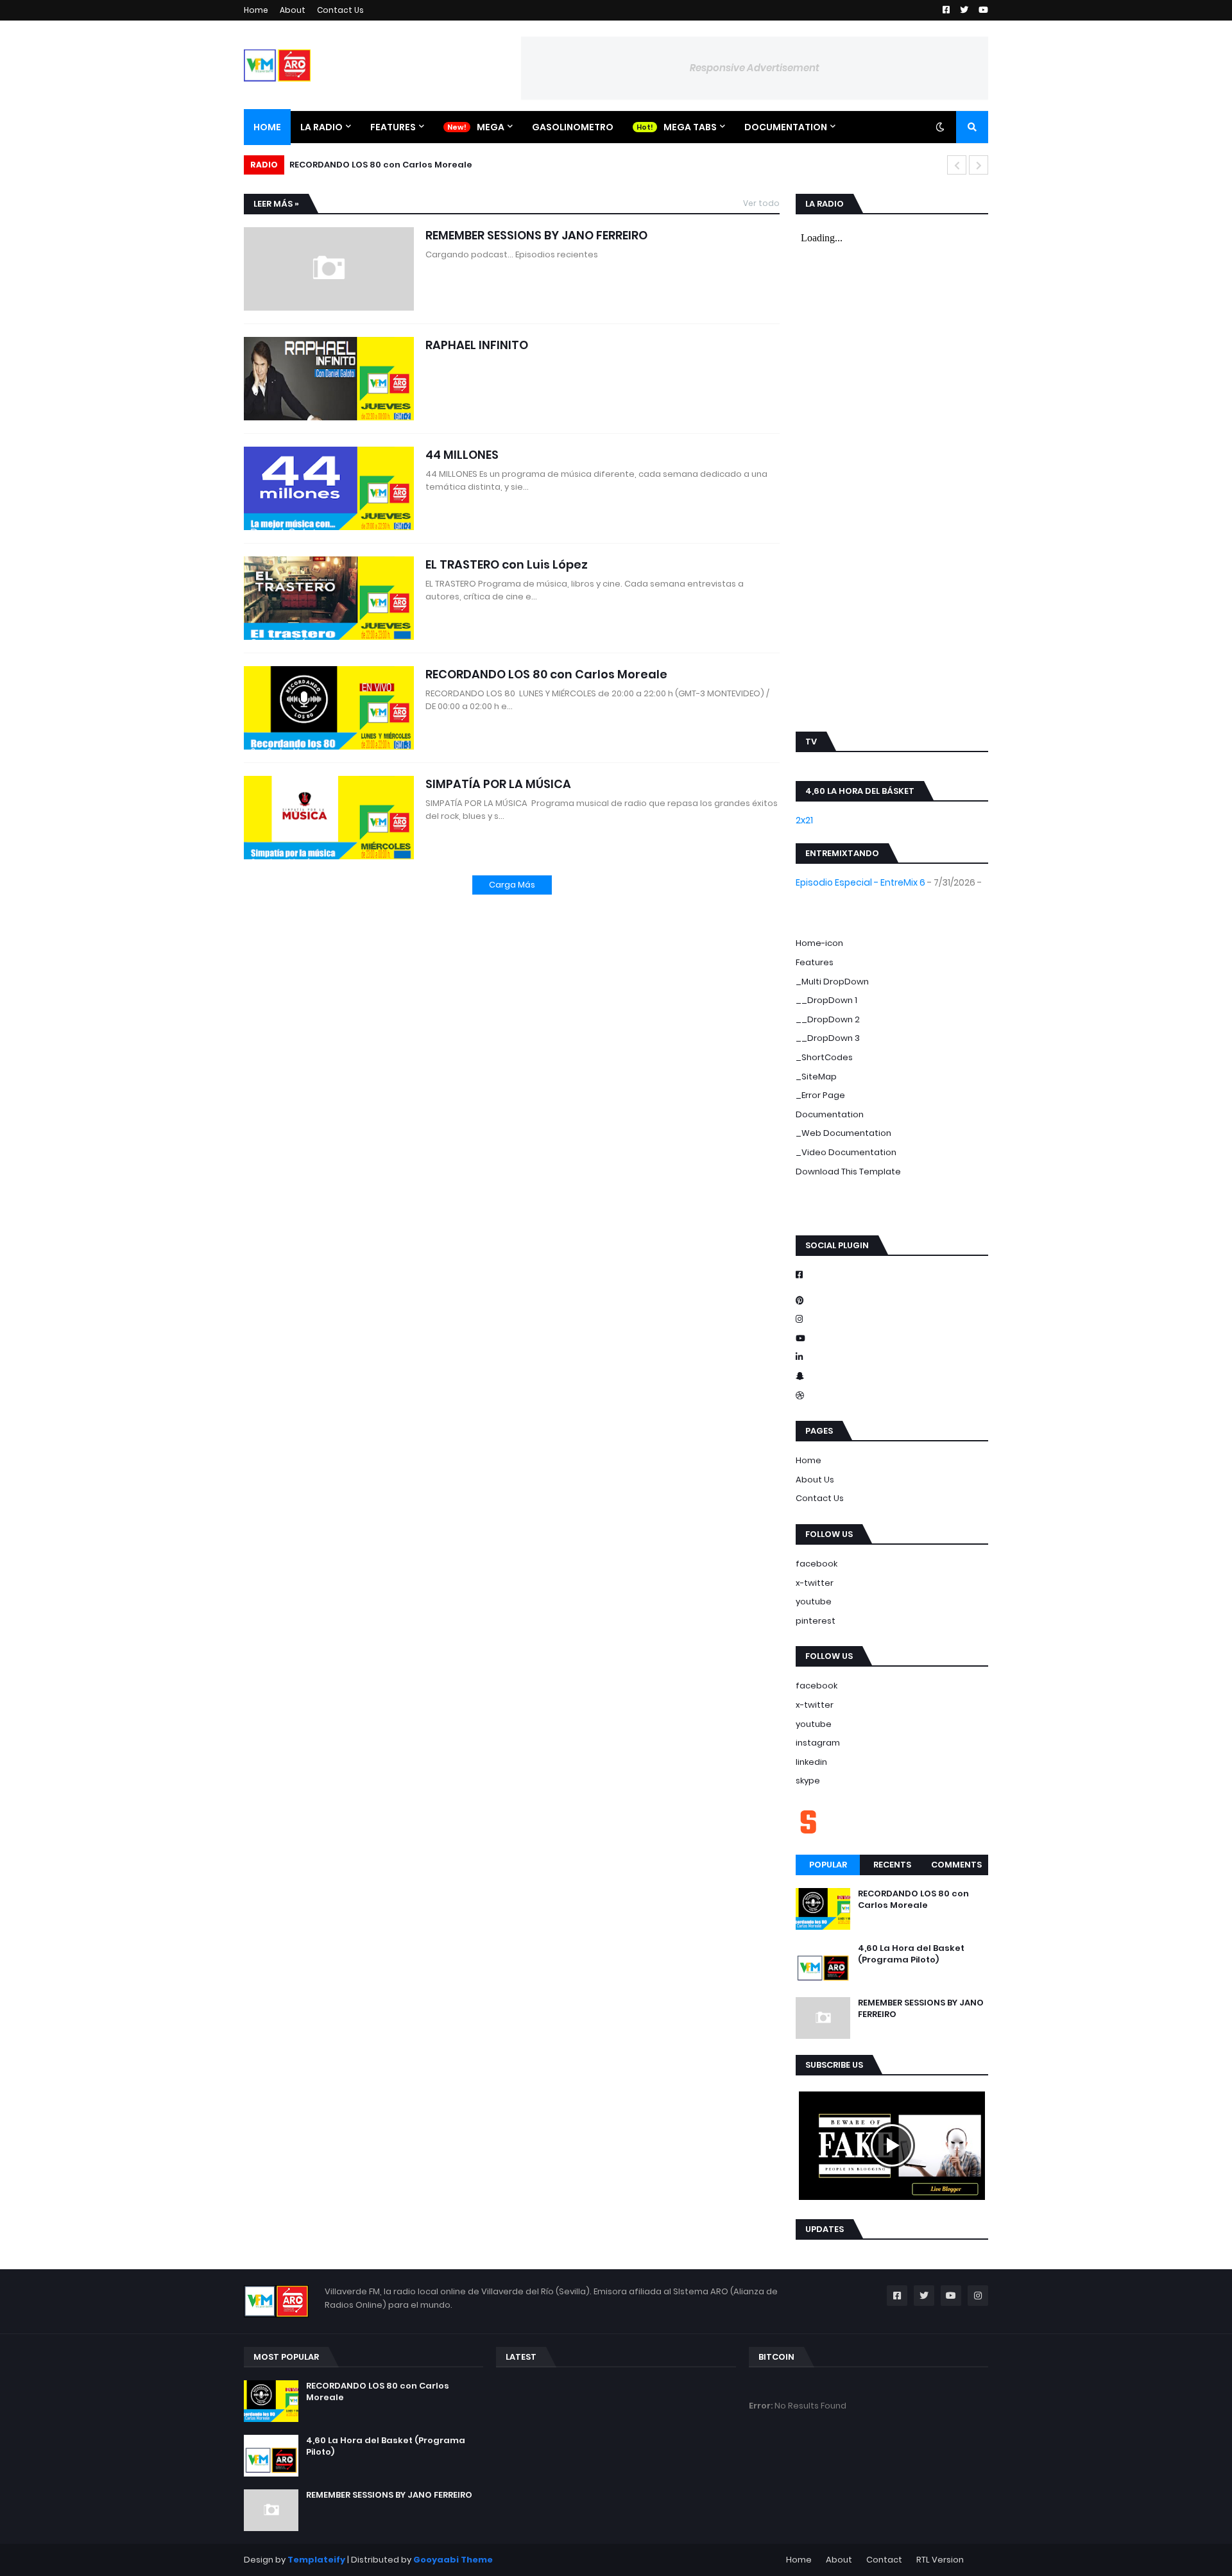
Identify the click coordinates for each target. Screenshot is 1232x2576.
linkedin (811, 1762)
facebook (817, 1564)
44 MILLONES (462, 455)
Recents (892, 1865)
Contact (884, 2560)
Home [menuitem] (267, 127)
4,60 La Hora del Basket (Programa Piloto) (386, 165)
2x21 (804, 820)
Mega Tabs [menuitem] (690, 127)
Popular (828, 1865)
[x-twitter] (892, 1203)
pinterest (816, 1621)
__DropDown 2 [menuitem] (828, 1019)
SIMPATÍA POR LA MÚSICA (498, 784)
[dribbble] (892, 1396)
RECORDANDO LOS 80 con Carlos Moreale (546, 674)
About (293, 10)
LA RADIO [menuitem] (321, 127)
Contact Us (340, 10)
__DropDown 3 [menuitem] (828, 1038)
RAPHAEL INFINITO (477, 345)
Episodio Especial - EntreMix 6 (860, 882)
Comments (956, 1865)
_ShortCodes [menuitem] (824, 1057)
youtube (814, 1601)
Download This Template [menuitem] (848, 1172)
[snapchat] (892, 1377)
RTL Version (940, 2560)
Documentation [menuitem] (786, 127)
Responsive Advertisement (755, 68)
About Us (815, 1480)
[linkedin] (892, 1357)
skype (808, 1781)
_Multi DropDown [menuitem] (832, 982)
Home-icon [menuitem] (819, 943)
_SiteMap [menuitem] (816, 1077)
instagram (818, 1743)
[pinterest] (892, 1216)
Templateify (316, 2560)
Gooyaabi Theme (453, 2560)
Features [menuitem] (393, 127)
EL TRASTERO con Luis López (507, 564)
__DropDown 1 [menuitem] (826, 1000)
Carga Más (512, 885)
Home (256, 10)
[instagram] (892, 1210)
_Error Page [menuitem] (820, 1095)
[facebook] (892, 1198)
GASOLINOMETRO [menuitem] (573, 127)
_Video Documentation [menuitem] (846, 1152)
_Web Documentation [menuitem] (843, 1133)
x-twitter (815, 1583)
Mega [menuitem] (491, 127)
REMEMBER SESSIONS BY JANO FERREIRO (536, 235)
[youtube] (892, 1339)
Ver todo (761, 203)
